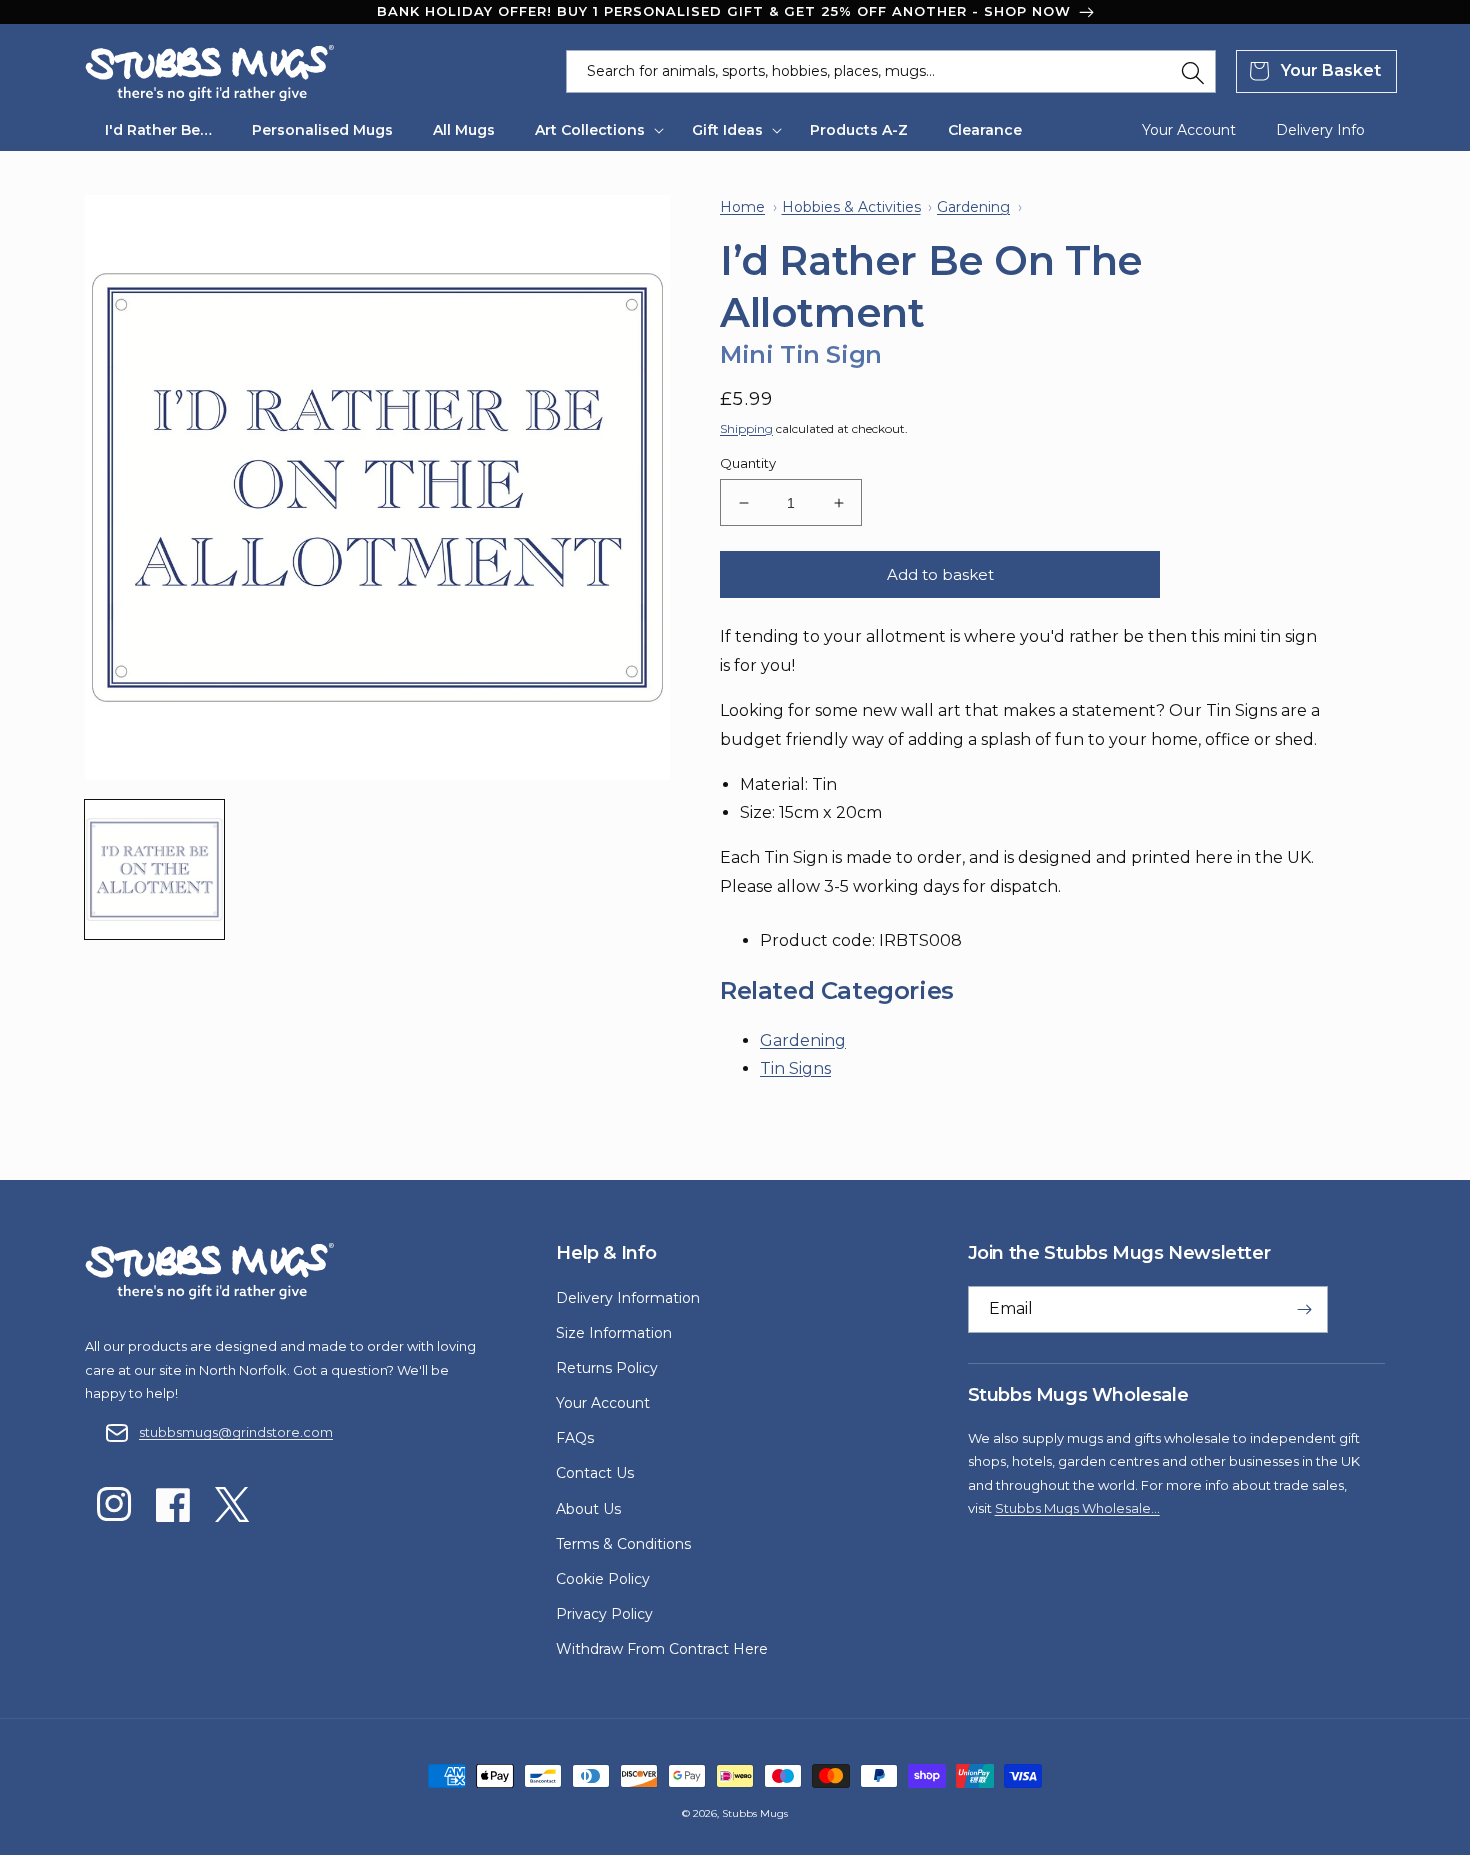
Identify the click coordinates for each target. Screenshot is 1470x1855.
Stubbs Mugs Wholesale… (1077, 1508)
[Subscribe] (1305, 1309)
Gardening (803, 1040)
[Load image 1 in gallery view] (154, 869)
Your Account (603, 1403)
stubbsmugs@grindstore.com (236, 1432)
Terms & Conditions (623, 1544)
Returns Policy (607, 1368)
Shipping (746, 428)
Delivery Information (628, 1298)
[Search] (1193, 73)
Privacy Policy (604, 1614)
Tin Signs (795, 1068)
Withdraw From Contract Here (662, 1649)
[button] (593, 130)
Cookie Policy (603, 1579)
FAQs (575, 1438)
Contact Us (595, 1473)
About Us (588, 1509)
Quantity (748, 463)
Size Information (614, 1333)
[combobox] (891, 71)
